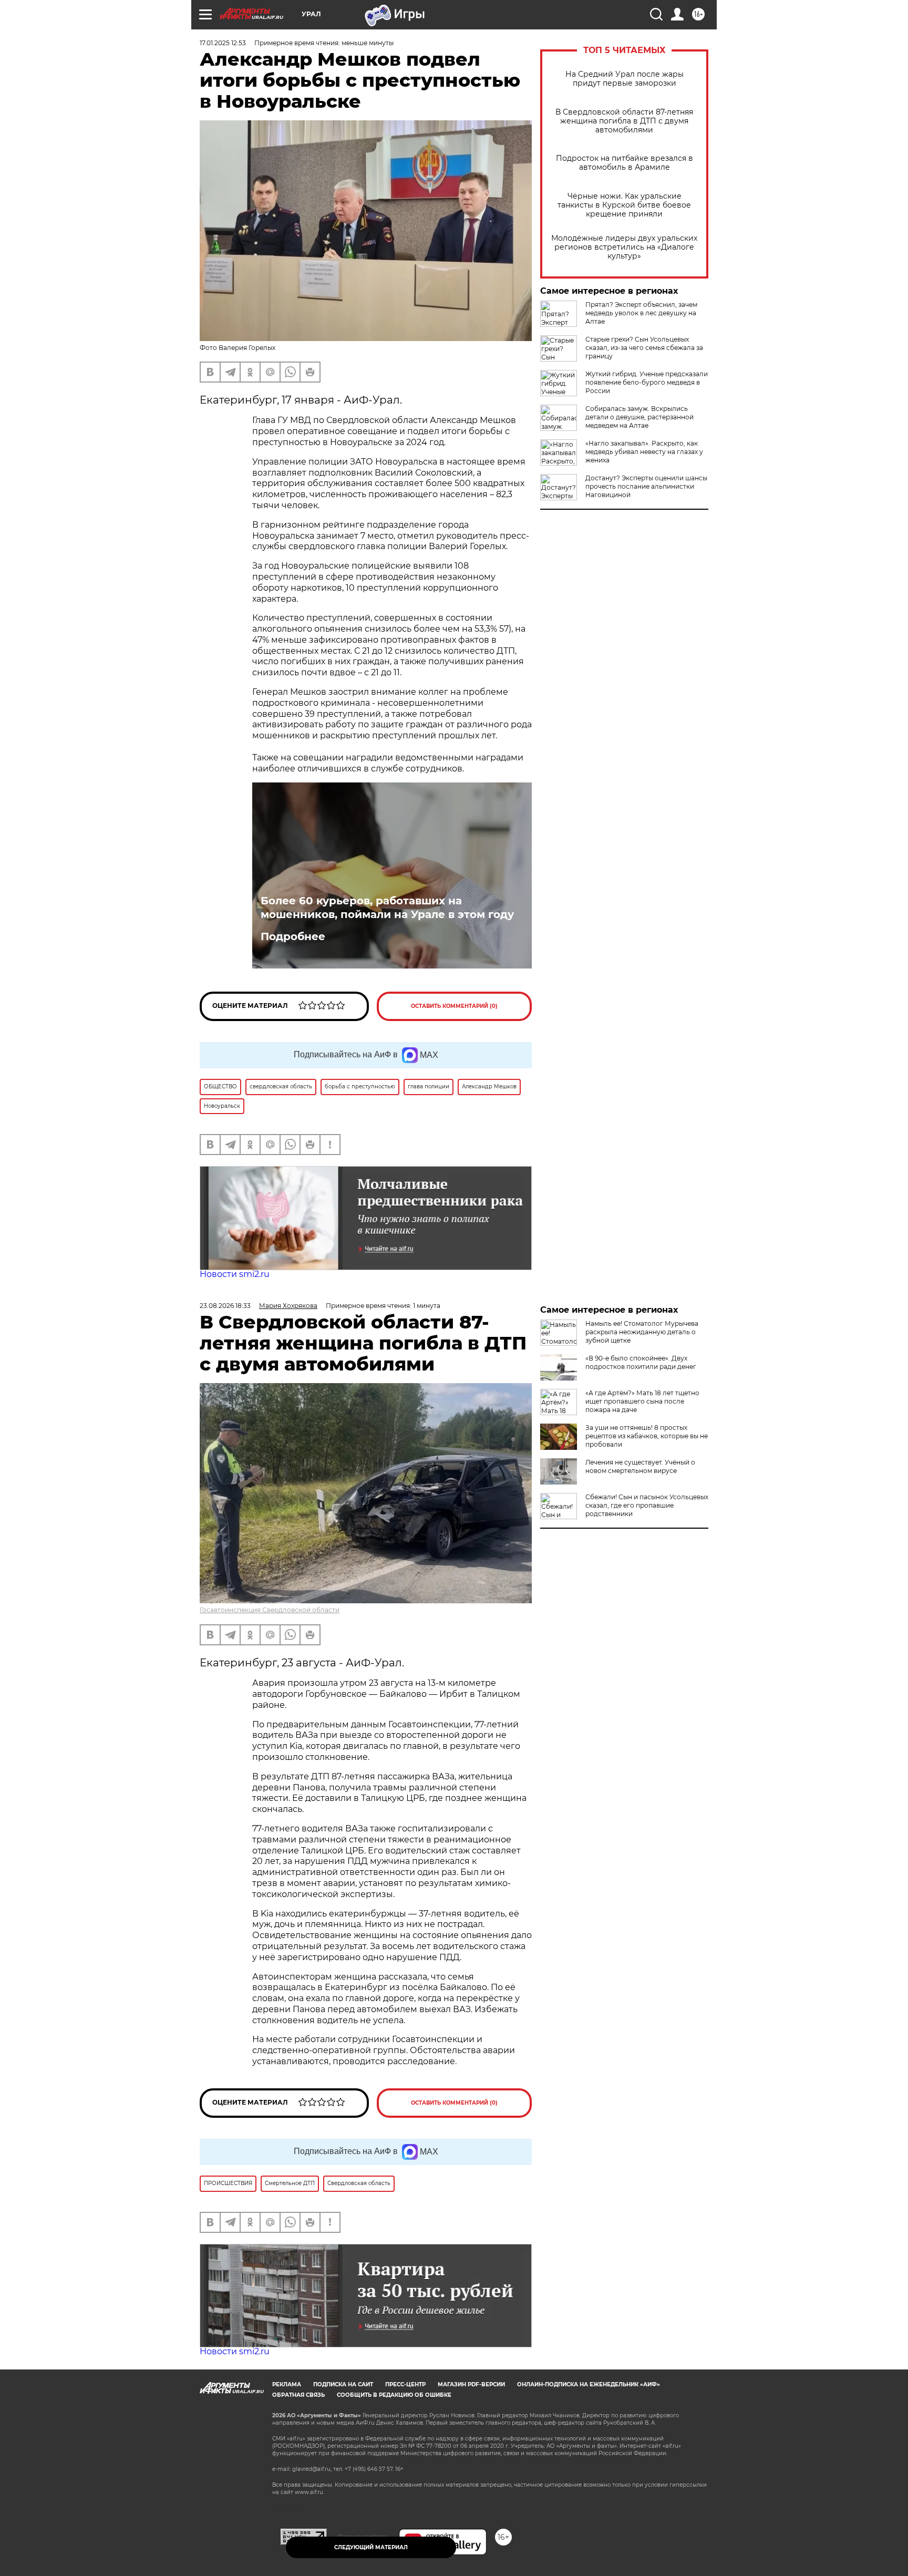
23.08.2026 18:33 (225, 1306)
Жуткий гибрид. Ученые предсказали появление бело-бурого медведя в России (647, 382)
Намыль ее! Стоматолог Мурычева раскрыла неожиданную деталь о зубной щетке (642, 1332)
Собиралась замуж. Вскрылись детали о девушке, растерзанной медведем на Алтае (639, 417)
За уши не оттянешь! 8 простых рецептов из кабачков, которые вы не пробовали (647, 1436)
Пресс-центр (405, 2384)
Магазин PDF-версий (471, 2384)
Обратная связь (298, 2395)
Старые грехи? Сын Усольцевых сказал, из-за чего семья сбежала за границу (644, 348)
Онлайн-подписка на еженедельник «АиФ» (589, 2384)
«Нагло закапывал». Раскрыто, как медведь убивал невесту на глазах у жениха (644, 452)
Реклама (287, 2384)
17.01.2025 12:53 (223, 43)
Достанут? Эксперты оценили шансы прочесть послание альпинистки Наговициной (646, 486)
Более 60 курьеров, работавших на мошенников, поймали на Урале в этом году (387, 908)
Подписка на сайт (343, 2384)
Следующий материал (371, 2547)
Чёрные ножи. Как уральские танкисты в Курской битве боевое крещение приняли (624, 205)
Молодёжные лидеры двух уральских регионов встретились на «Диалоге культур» (624, 247)
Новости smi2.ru (235, 1274)
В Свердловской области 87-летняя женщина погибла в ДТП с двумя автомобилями (624, 121)
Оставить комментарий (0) (454, 1006)
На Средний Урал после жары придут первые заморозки (625, 79)
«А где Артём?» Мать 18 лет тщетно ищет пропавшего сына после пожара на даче (642, 1401)
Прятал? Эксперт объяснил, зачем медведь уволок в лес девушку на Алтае (641, 313)
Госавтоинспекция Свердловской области (270, 1610)
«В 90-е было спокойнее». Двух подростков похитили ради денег (641, 1362)
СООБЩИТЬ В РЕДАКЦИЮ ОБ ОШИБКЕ (394, 2395)
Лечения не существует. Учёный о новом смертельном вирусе (640, 1466)
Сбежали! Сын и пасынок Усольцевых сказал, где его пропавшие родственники (647, 1505)
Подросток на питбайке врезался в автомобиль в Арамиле (625, 163)
